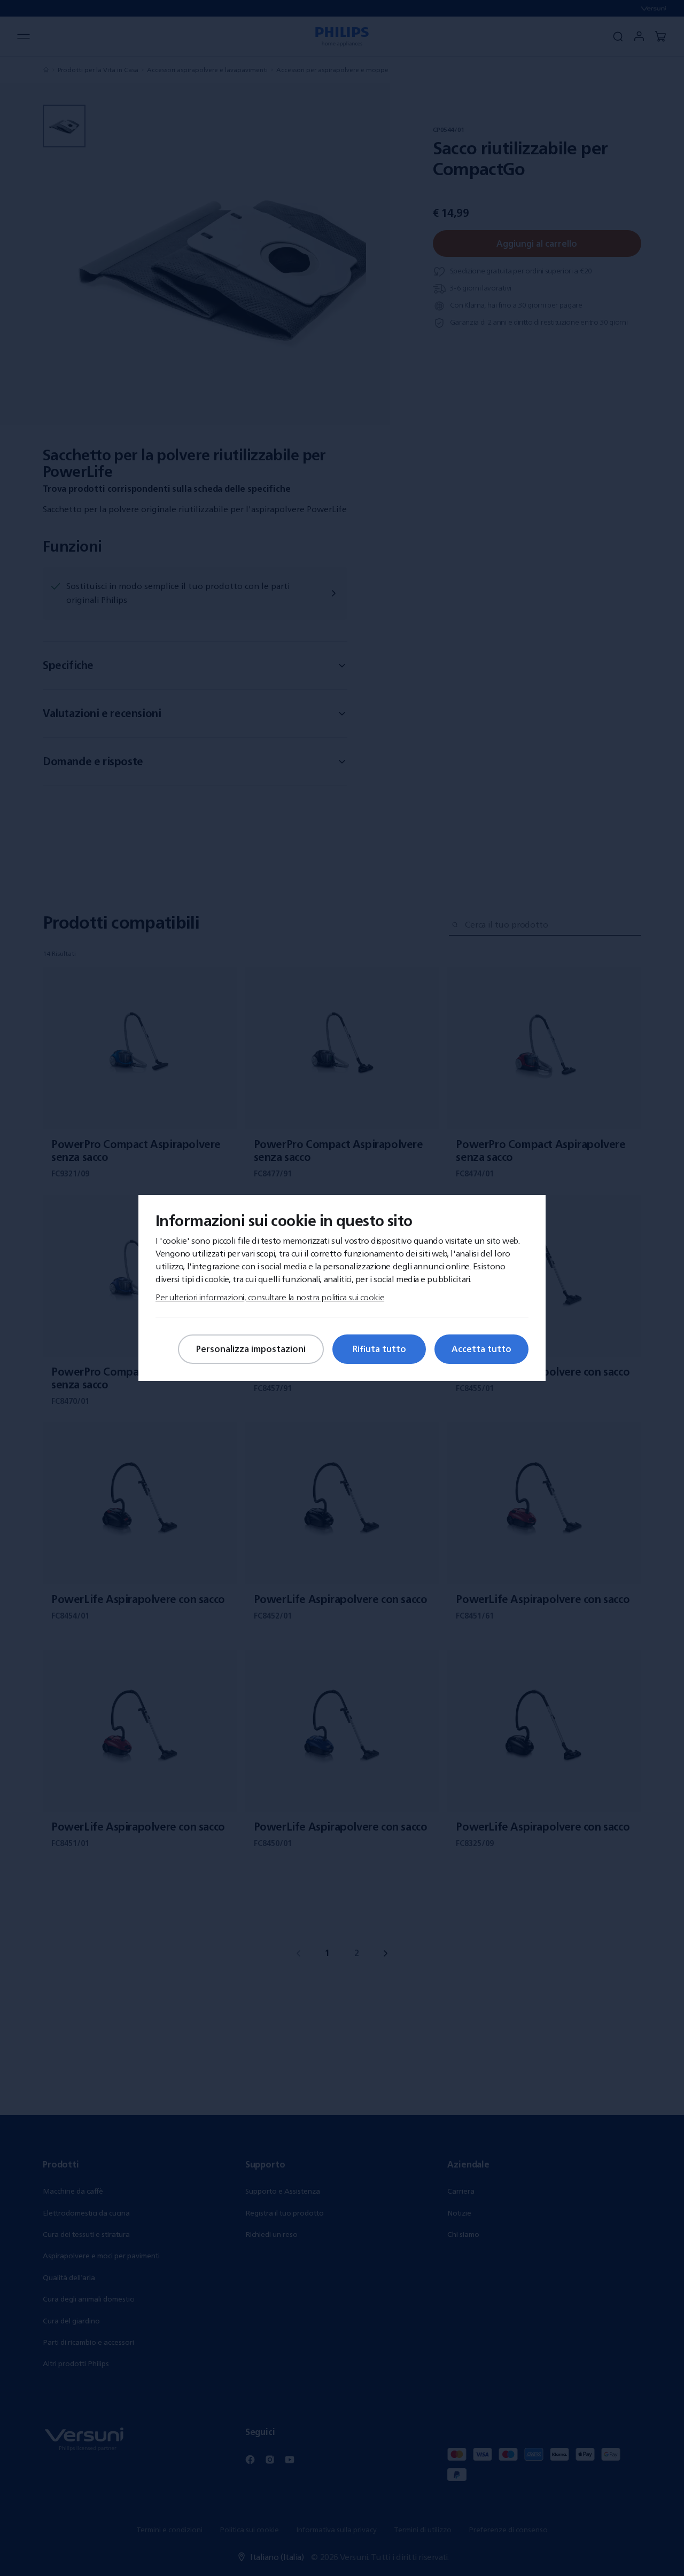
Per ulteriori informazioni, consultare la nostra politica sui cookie (270, 1297)
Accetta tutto (481, 1349)
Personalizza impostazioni (251, 1349)
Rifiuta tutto (379, 1349)
